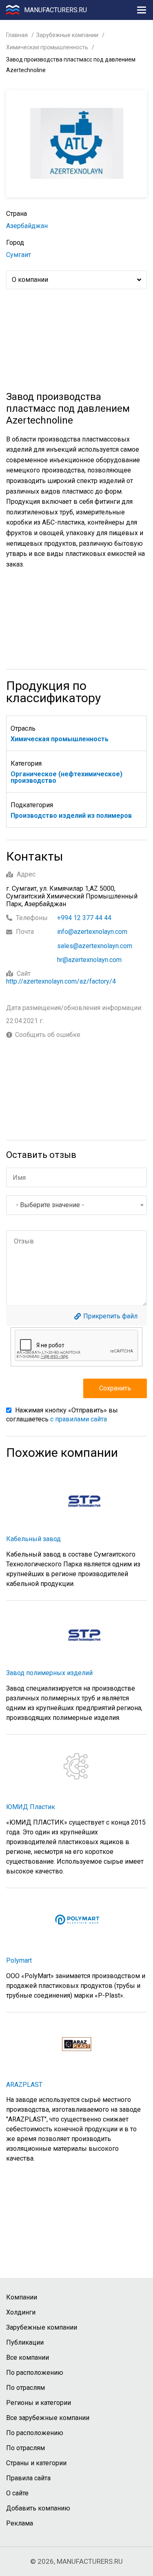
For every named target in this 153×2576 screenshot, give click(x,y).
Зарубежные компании (67, 35)
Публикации (25, 2342)
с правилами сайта (79, 1419)
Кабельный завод (33, 1539)
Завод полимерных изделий (49, 1673)
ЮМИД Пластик (31, 1807)
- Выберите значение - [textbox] (50, 1205)
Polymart (19, 1960)
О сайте (17, 2493)
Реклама (20, 2523)
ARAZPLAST (24, 2085)
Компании (22, 2297)
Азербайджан (27, 226)
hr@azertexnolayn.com (89, 960)
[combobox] (76, 1205)
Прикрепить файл (110, 1316)
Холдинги (21, 2312)
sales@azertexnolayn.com (95, 946)
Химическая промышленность (47, 47)
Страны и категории (36, 2463)
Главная (17, 35)
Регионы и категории (39, 2403)
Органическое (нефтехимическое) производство (67, 777)
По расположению (35, 2373)
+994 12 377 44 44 (84, 918)
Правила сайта (28, 2478)
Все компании (28, 2357)
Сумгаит (19, 255)
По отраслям (25, 2388)
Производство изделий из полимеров (71, 816)
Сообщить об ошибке (48, 1035)
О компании (30, 280)
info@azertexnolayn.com (92, 932)
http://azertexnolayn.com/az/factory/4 (61, 981)
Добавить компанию (38, 2508)
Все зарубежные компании (48, 2418)
